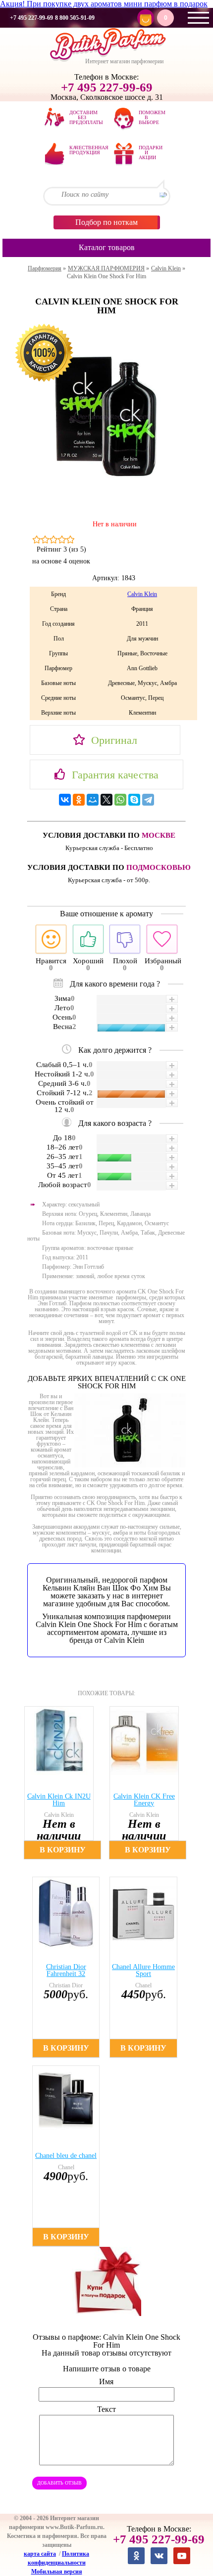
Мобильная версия (57, 2572)
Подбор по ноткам (106, 222)
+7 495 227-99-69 (31, 18)
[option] (64, 1783)
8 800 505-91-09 (75, 18)
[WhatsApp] (120, 800)
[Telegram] (148, 800)
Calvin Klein (142, 594)
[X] (106, 800)
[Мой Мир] (93, 800)
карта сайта (40, 2554)
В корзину (63, 1850)
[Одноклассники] (79, 800)
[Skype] (134, 800)
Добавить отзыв (59, 2483)
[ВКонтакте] (65, 800)
